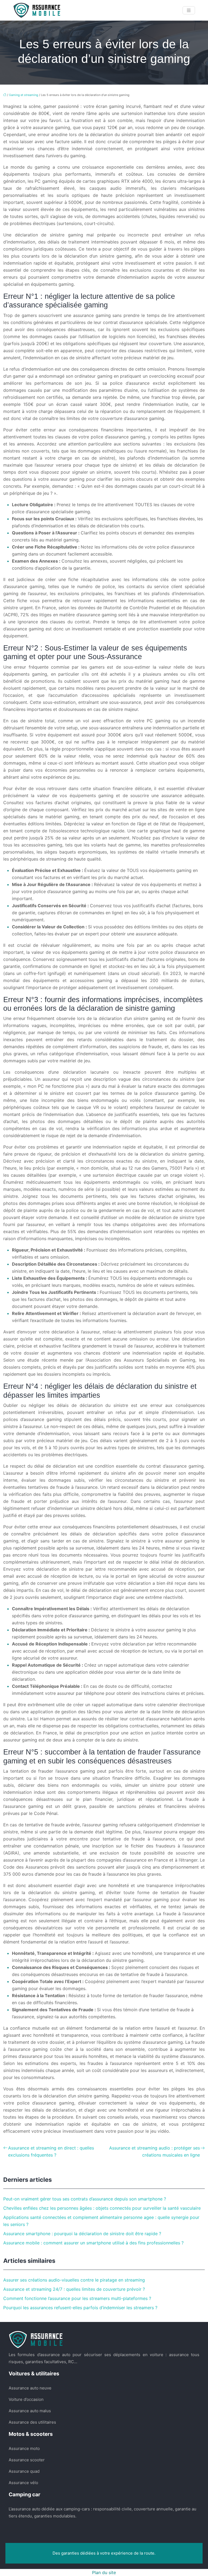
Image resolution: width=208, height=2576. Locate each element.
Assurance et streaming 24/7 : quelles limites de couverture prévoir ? (74, 2289)
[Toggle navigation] (189, 10)
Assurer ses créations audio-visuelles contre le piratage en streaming (74, 2280)
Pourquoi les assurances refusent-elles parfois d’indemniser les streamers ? (80, 2308)
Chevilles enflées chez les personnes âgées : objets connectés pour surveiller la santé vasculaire (102, 2208)
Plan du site (104, 2572)
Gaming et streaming (24, 95)
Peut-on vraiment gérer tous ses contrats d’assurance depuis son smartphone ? (85, 2199)
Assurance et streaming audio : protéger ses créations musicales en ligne (155, 2151)
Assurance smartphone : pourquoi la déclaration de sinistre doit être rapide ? (82, 2234)
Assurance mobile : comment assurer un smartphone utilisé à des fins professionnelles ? (93, 2243)
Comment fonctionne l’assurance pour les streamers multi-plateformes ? (77, 2298)
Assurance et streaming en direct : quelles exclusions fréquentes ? (51, 2151)
